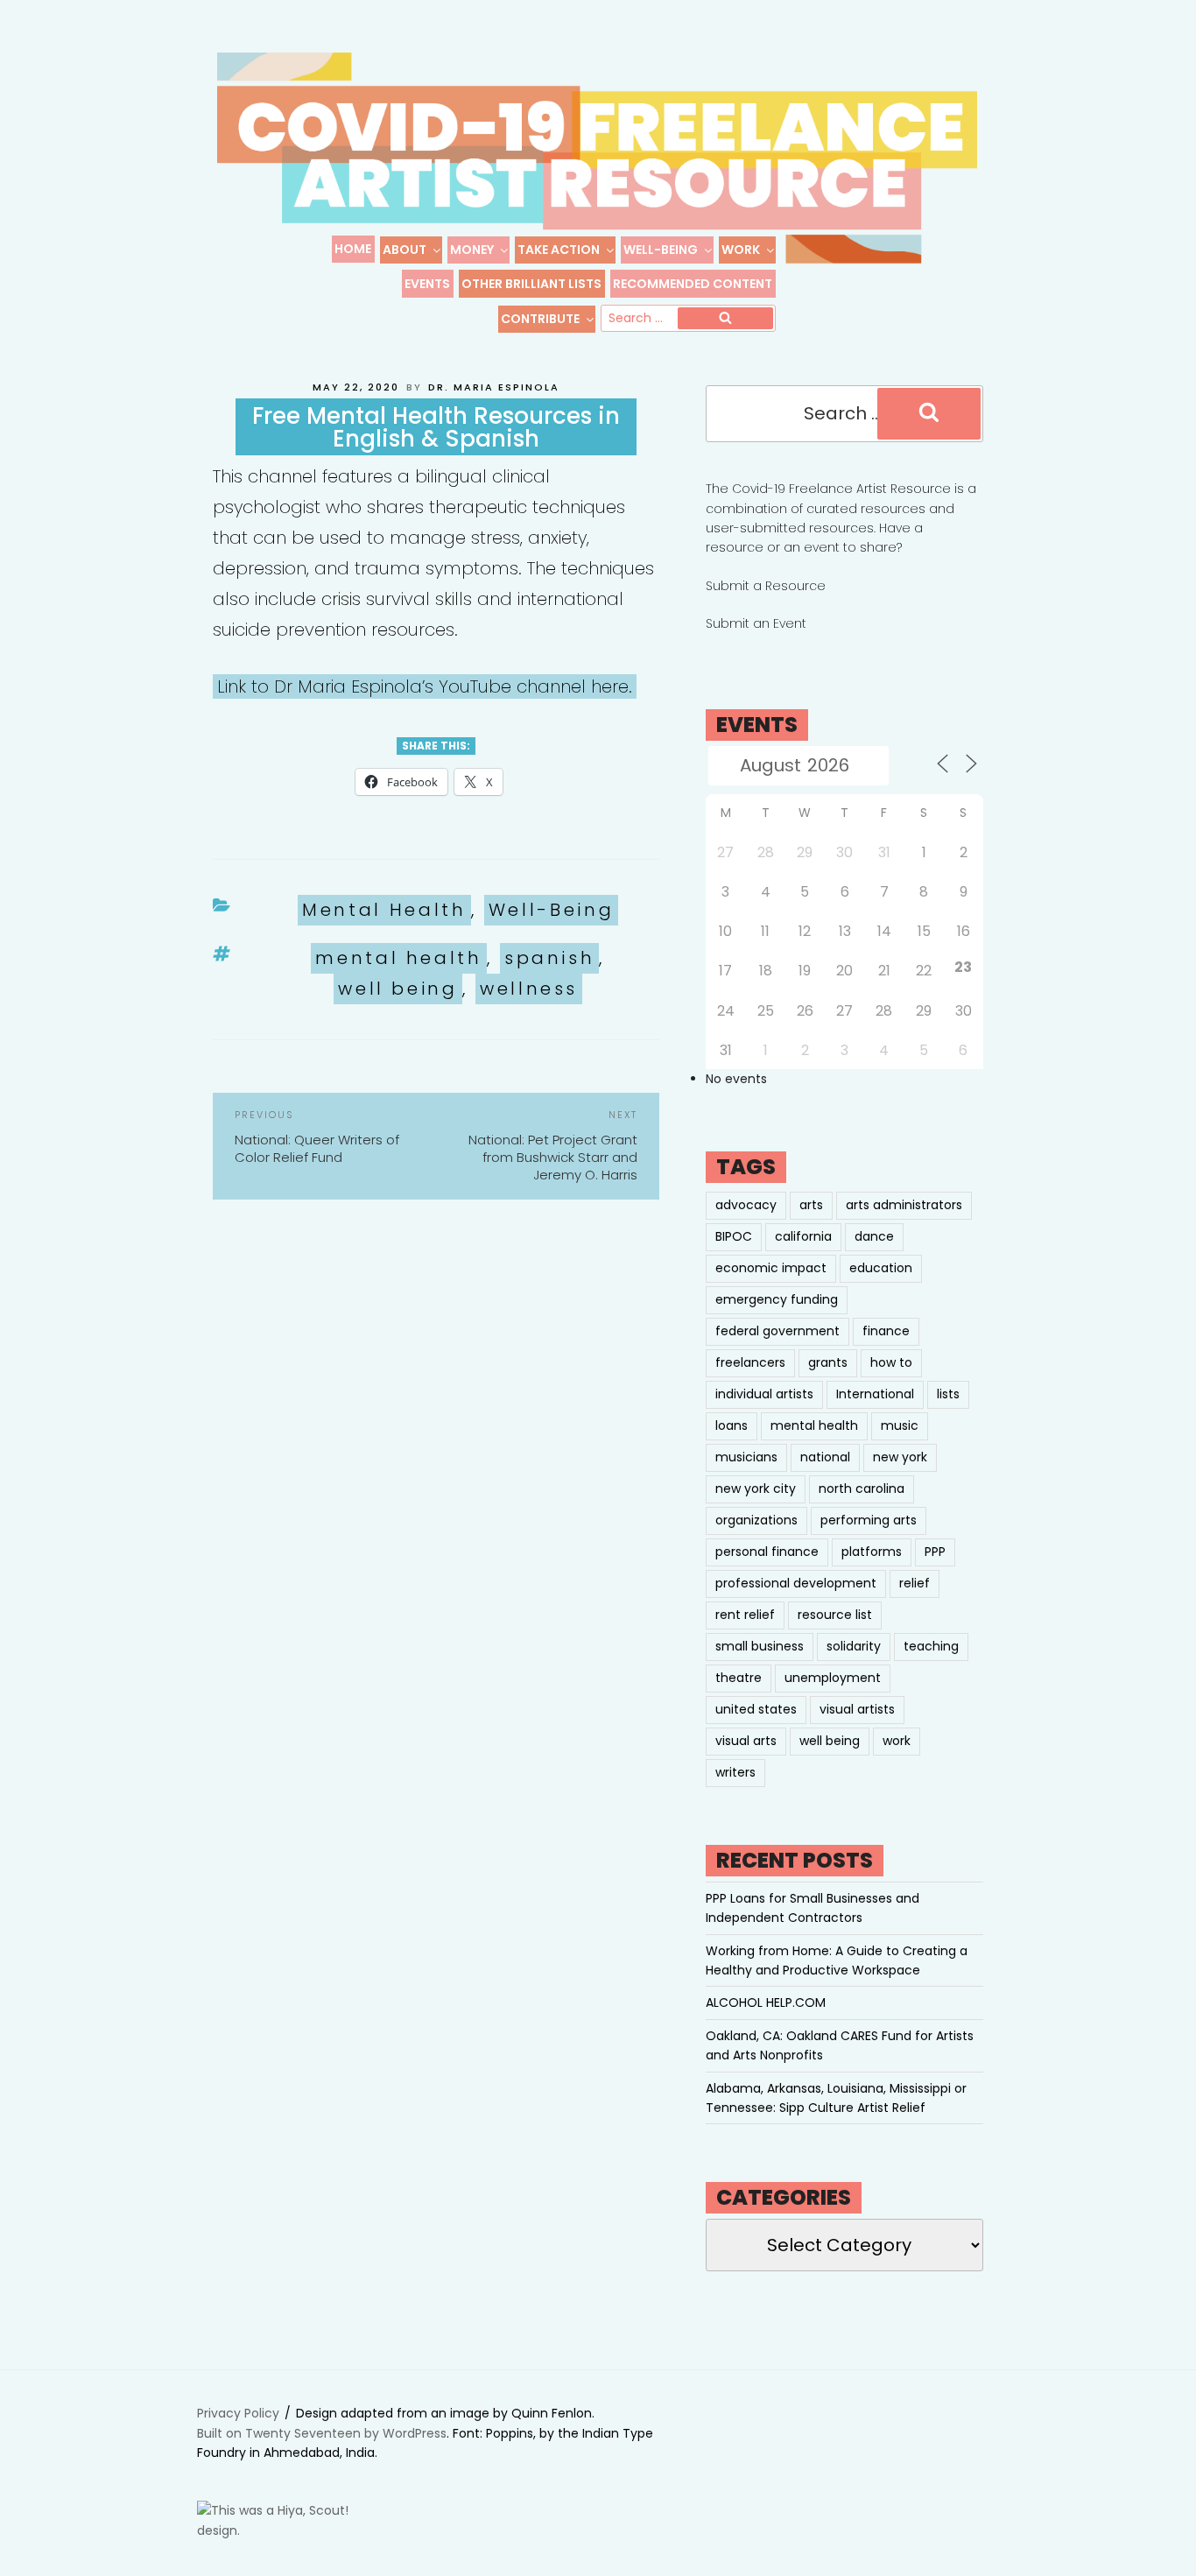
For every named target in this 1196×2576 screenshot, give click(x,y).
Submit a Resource (766, 586)
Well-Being (661, 250)
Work (741, 250)
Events (427, 284)
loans (732, 1425)
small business (760, 1646)
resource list (835, 1615)
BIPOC (734, 1236)
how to (891, 1362)
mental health (398, 958)
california (803, 1236)
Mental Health (384, 910)
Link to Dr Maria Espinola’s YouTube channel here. (425, 686)
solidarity (854, 1646)
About (405, 250)
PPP (935, 1552)
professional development (796, 1583)
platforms (872, 1552)
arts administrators (904, 1205)
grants (828, 1362)
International (875, 1394)
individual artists (764, 1394)
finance (886, 1331)
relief (915, 1583)
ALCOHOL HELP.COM (766, 2002)
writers (735, 1772)
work (897, 1741)
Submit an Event (756, 623)
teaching (931, 1646)
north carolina (862, 1489)
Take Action (559, 250)
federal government (777, 1331)
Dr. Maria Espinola (494, 387)
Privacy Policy (238, 2413)
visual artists (857, 1709)
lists (948, 1394)
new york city (756, 1489)
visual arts (746, 1741)
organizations (756, 1520)
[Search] (725, 319)
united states (756, 1709)
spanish (549, 958)
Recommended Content (693, 284)
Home (353, 249)
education (881, 1268)
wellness (529, 989)
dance (874, 1236)
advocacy (746, 1205)
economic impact (771, 1268)
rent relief (745, 1615)
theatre (739, 1678)
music (900, 1425)
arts (811, 1205)
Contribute (540, 319)
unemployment (833, 1678)
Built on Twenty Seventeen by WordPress (322, 2433)
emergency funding (777, 1299)
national (825, 1457)
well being (397, 989)
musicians (746, 1457)
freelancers (750, 1362)
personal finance (767, 1552)
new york (900, 1457)
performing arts (869, 1520)
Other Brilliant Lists (531, 284)
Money (472, 250)
